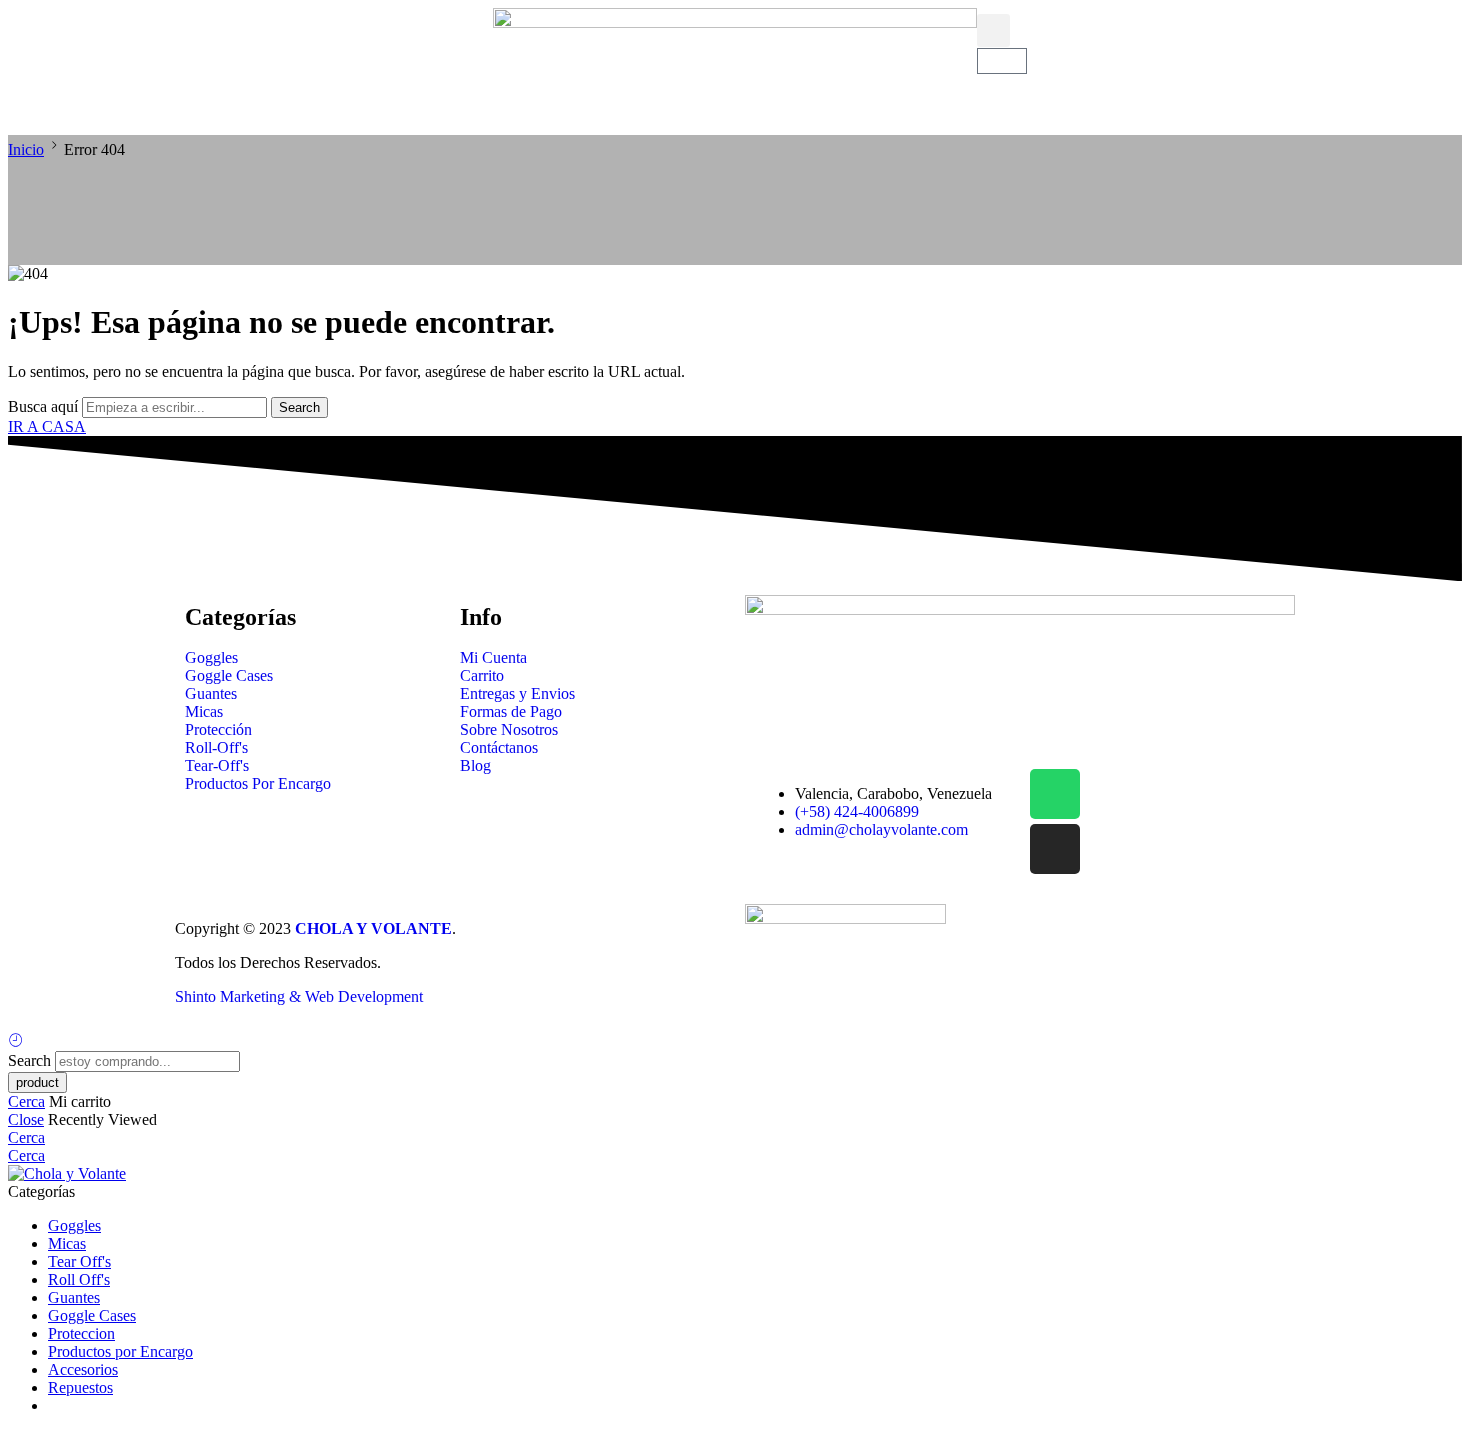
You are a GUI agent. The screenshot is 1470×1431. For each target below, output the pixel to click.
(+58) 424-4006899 (857, 811)
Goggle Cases (92, 1315)
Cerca (26, 1101)
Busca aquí (45, 406)
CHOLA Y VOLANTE (373, 928)
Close (26, 1119)
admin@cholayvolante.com (881, 829)
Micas (67, 1243)
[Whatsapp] (1055, 794)
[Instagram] (1055, 849)
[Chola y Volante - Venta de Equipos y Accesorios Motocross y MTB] (67, 1173)
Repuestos (80, 1387)
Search (299, 407)
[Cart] (1002, 61)
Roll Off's (79, 1279)
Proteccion (81, 1333)
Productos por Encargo (120, 1351)
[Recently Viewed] (16, 1041)
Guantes (74, 1297)
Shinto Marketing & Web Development (299, 996)
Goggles (74, 1225)
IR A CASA (47, 426)
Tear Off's (79, 1261)
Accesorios (83, 1369)
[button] (26, 71)
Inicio (26, 149)
